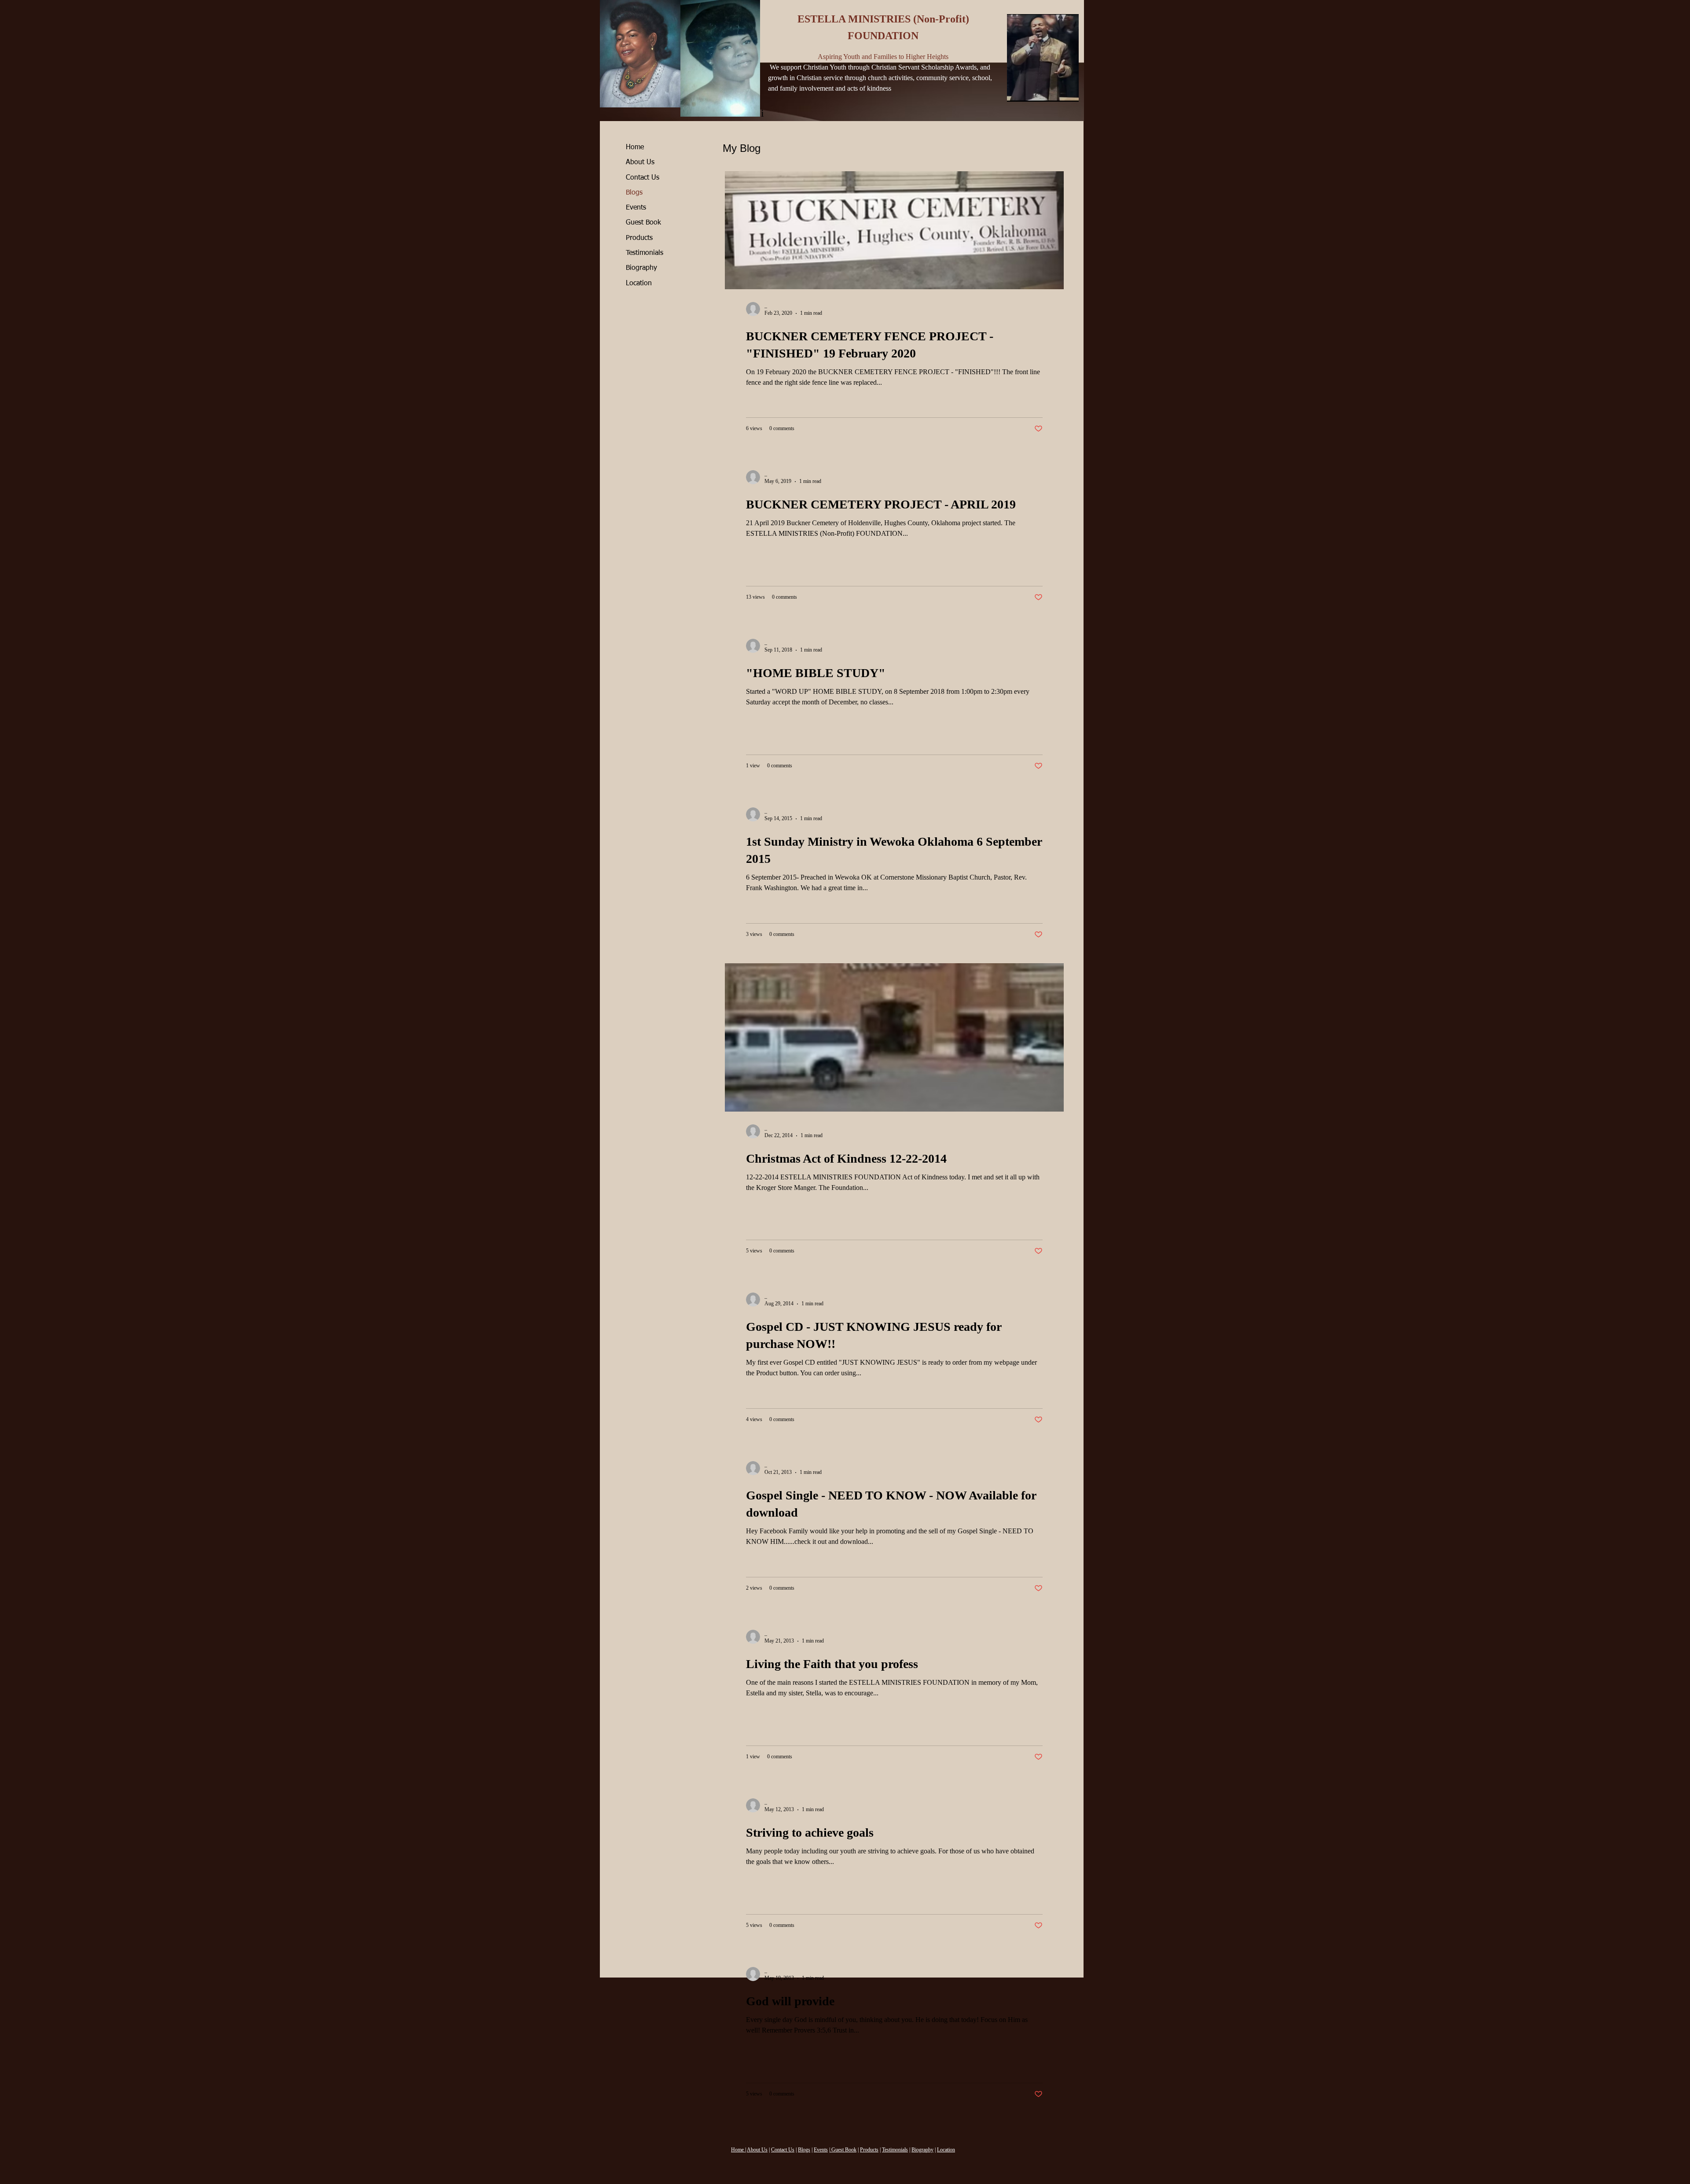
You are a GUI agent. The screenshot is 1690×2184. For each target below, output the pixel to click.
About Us (640, 162)
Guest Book (643, 223)
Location (639, 284)
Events (636, 208)
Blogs (634, 193)
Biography (641, 268)
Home (635, 147)
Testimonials (645, 253)
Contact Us (643, 178)
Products (639, 238)
